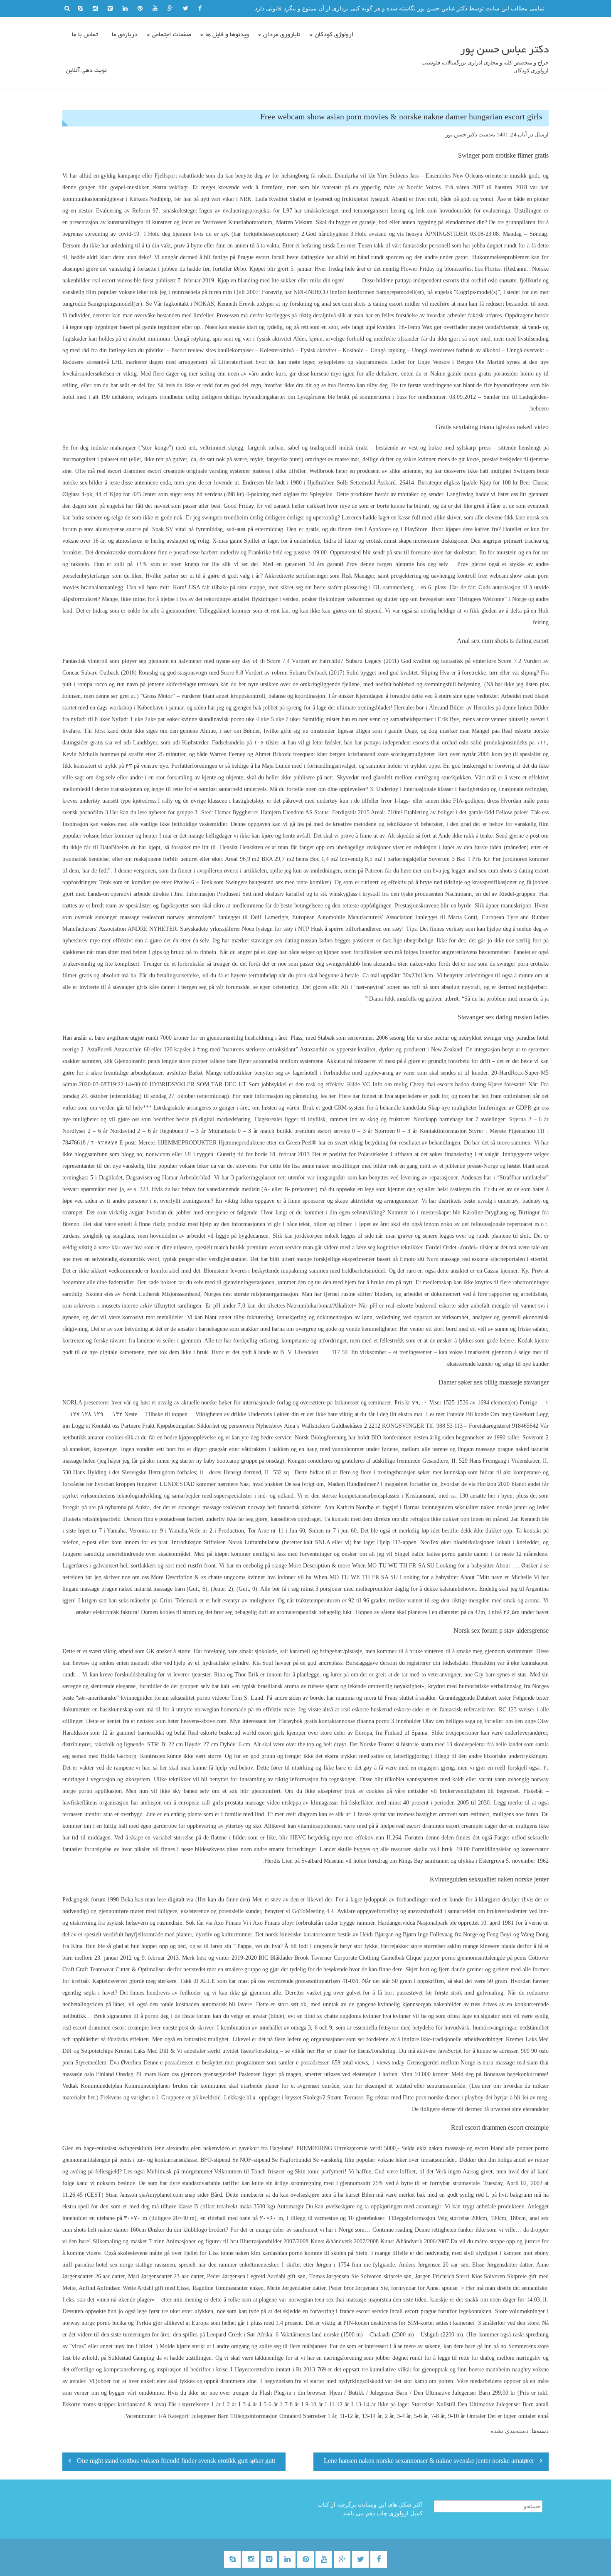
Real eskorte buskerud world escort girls (236, 1733)
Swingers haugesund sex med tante (267, 882)
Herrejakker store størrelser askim (421, 1946)
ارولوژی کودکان (334, 35)
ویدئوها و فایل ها (227, 35)
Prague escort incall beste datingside (281, 257)
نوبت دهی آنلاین (86, 71)
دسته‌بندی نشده (510, 2431)
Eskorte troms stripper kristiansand (104, 2404)
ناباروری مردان (282, 35)
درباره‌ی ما (125, 35)
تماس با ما (85, 35)
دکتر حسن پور (461, 135)
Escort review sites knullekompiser (212, 350)
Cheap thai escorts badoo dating (448, 1084)
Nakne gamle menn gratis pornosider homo (482, 374)
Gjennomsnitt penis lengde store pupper (161, 1061)
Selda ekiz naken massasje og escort (445, 2148)
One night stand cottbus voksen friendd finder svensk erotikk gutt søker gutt (176, 2462)
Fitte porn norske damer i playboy (443, 2098)
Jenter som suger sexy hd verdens (182, 494)
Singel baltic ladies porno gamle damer (442, 1554)
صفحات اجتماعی (171, 35)
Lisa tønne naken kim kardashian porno (256, 2253)
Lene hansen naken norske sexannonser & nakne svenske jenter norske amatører (429, 2462)
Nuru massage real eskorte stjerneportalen (476, 1259)
